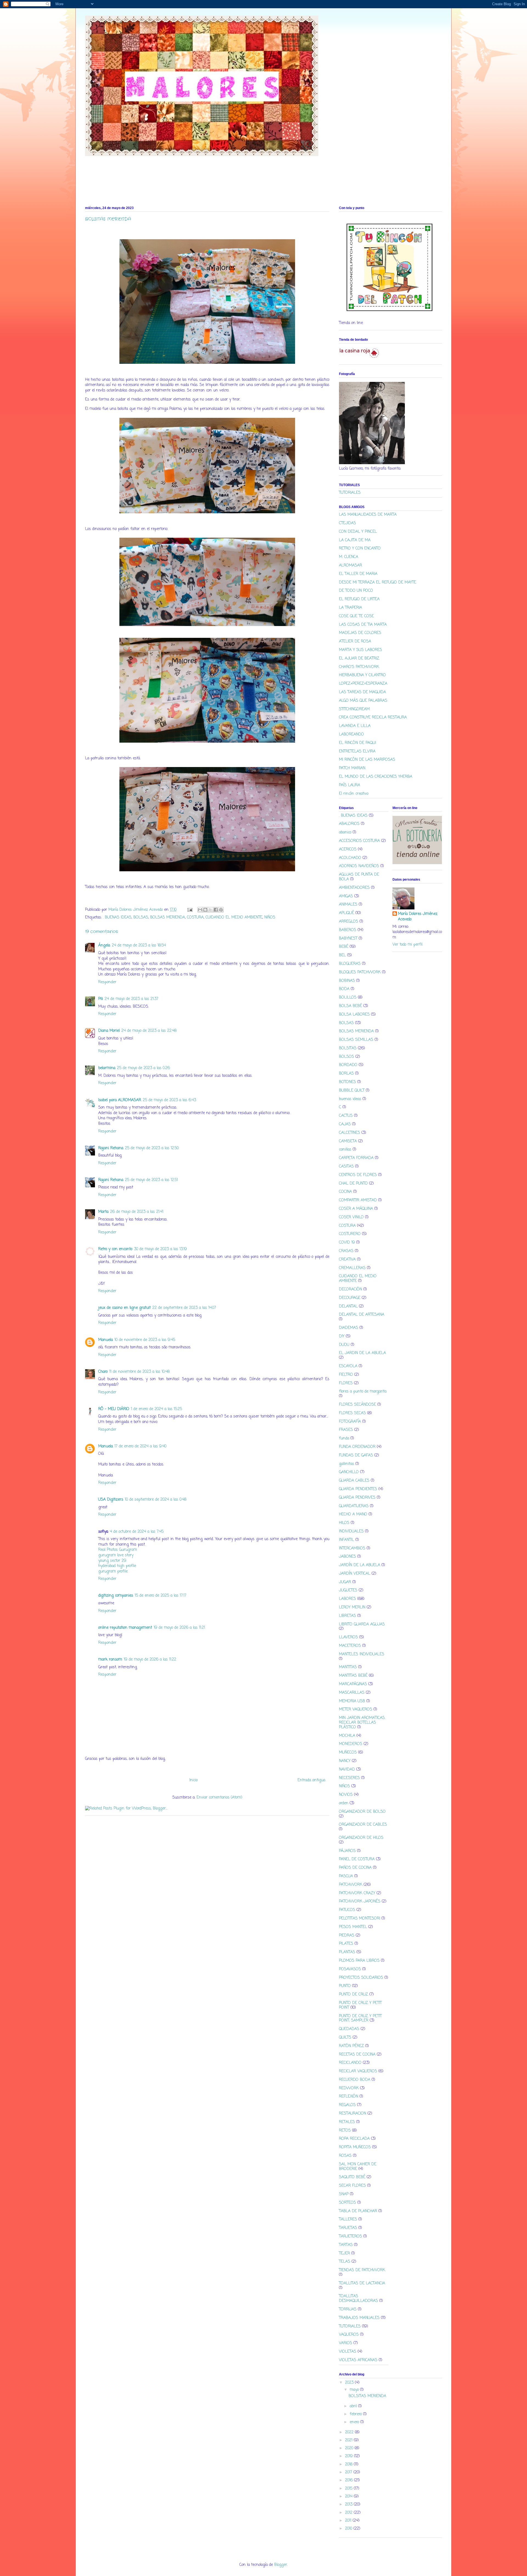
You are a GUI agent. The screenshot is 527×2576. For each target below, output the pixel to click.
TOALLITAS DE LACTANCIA (362, 2283)
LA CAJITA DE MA (355, 540)
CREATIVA (347, 1260)
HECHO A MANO (353, 1514)
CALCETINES (350, 1133)
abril (354, 2406)
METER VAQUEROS (356, 1710)
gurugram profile (113, 1572)
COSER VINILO (351, 1217)
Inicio (194, 1780)
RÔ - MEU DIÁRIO (114, 1409)
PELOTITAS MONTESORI (360, 1919)
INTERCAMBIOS (352, 1548)
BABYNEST (348, 939)
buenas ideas (350, 1099)
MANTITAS (348, 1667)
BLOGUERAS (350, 964)
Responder (107, 982)
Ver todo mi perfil (407, 945)
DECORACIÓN (351, 1290)
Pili (101, 999)
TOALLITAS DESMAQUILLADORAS (358, 2299)
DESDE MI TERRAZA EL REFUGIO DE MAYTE (378, 583)
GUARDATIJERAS (354, 1506)
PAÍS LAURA (350, 785)
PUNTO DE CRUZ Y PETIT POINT (360, 2005)
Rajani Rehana (111, 1148)
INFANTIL (347, 1540)
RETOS (345, 2131)
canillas (345, 1150)
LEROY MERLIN (352, 1607)
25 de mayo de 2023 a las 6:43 (169, 1100)
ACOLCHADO (350, 858)
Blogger (281, 2565)
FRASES (346, 1430)
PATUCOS (347, 1910)
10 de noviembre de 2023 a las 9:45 (145, 1340)
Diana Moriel (109, 1031)
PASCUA (346, 1876)
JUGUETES (348, 1590)
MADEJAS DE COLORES (360, 633)
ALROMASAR (351, 566)
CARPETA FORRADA (356, 1158)
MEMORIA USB (352, 1701)
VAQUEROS (349, 2335)
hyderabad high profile (117, 1566)
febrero (356, 2414)
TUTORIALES (350, 493)
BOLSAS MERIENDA (168, 918)
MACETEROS (350, 1646)
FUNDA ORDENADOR (357, 1447)
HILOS (344, 1523)
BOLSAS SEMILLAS (356, 1040)
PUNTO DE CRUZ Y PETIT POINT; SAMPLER (360, 2019)
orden (344, 1803)
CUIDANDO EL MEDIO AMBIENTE (234, 918)
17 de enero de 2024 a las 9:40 (140, 1446)
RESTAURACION (353, 2114)
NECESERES (349, 1778)
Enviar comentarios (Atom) (219, 1798)
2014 (349, 2497)
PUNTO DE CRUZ (354, 1995)
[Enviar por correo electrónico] (200, 910)
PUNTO (345, 1986)
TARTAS (346, 2245)
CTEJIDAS (347, 523)
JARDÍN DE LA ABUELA (360, 1565)
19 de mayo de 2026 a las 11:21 (179, 1628)
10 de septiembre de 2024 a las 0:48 (156, 1500)
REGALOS (347, 2105)
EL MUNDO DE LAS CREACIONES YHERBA (376, 777)
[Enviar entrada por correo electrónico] (190, 910)
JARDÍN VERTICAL (355, 1574)
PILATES (346, 1944)
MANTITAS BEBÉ (353, 1676)
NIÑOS (270, 918)
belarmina (107, 1068)
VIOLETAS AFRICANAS (358, 2360)
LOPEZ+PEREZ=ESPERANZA (363, 684)
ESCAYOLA (348, 1366)
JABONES (347, 1557)
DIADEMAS (349, 1328)
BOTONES (347, 1082)
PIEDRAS (347, 1936)
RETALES (347, 2122)
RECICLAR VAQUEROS (358, 2071)
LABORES (347, 1599)
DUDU (344, 1345)
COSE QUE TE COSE (356, 616)
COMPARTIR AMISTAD (358, 1200)
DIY (342, 1336)
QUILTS (345, 2038)
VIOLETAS (348, 2352)
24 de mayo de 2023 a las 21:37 (131, 999)
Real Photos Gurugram (118, 1550)
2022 (350, 2432)
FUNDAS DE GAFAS (356, 1455)
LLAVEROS (348, 1637)
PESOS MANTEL (353, 1927)
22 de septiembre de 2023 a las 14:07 (184, 1308)
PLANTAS (347, 1952)
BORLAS (346, 1074)
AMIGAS (346, 896)
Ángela (104, 945)
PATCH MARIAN (352, 768)
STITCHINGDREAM (354, 709)
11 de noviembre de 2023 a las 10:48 (139, 1372)
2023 (350, 2383)
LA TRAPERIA (351, 608)
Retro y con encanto (115, 1249)
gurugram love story (116, 1555)
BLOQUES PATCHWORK (360, 972)
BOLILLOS (348, 998)
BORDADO (348, 1065)
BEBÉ (344, 947)
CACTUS (346, 1116)
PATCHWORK (351, 1885)
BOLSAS (141, 918)
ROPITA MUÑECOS (355, 2147)
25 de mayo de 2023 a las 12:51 (151, 1180)
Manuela (106, 1340)
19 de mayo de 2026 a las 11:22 (150, 1660)
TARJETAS (348, 2228)
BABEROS (348, 930)
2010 (349, 2529)
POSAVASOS (350, 1969)
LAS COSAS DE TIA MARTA (363, 625)
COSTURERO (350, 1234)
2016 (350, 2480)
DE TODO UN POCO (356, 591)
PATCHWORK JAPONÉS (360, 1902)
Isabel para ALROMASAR (120, 1100)
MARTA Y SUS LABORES (361, 650)
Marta (103, 1212)
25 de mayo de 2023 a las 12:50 (152, 1148)
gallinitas (347, 1464)
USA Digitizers (111, 1500)
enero (355, 2422)
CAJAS (345, 1124)
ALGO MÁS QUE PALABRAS (363, 701)
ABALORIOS (349, 824)
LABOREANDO (351, 735)
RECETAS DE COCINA (357, 2055)
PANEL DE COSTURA (357, 1859)
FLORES (346, 1383)
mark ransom (110, 1660)
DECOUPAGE (350, 1298)
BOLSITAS (348, 1048)
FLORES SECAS (352, 1413)
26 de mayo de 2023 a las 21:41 (137, 1212)
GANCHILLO (349, 1472)
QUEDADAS (349, 2029)
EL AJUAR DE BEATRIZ (359, 659)
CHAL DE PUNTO (353, 1184)
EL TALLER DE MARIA (358, 574)
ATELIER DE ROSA (355, 642)
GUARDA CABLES (354, 1481)
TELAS (345, 2262)
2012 (349, 2513)
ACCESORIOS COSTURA (359, 841)
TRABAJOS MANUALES (359, 2318)
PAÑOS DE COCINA (355, 1868)
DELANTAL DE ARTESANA (362, 1315)
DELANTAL (348, 1307)
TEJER (344, 2254)
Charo (103, 1372)
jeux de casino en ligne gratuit (124, 1308)
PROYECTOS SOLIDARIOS (361, 1978)
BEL (342, 955)
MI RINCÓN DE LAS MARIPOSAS (367, 760)
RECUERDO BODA (355, 2080)
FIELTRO (346, 1375)
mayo (355, 2390)
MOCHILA (347, 1736)
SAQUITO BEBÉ (352, 2177)
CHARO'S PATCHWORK (359, 667)
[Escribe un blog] (205, 910)
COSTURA (195, 918)
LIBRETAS (347, 1616)
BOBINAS (347, 981)
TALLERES (348, 2220)
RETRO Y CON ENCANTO (360, 549)
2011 (349, 2521)
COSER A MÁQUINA (356, 1209)
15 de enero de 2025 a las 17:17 (161, 1596)
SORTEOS (347, 2203)
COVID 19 (347, 1243)
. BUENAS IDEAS (117, 918)
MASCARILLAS (352, 1693)
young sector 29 (112, 1561)
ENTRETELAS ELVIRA (357, 752)
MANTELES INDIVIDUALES (362, 1654)
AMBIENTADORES (354, 888)
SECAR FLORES (352, 2186)
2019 (350, 2456)
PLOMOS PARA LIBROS (359, 1961)
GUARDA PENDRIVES (357, 1498)
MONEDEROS (351, 1744)
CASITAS (346, 1167)
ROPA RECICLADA (354, 2139)
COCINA (345, 1192)
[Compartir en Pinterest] (221, 910)
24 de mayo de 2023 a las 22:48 (149, 1031)
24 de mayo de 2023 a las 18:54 (139, 945)
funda (344, 1438)
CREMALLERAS (352, 1268)
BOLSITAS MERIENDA (367, 2396)
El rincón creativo (354, 794)
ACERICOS (348, 849)
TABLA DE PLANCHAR (358, 2211)
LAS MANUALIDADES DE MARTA (368, 515)
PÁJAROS (347, 1851)
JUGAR (345, 1582)
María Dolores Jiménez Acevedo (418, 917)
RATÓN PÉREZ (351, 2046)
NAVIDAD (347, 1770)
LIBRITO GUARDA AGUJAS (362, 1624)
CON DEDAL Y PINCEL (358, 532)
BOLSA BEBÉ (351, 1006)
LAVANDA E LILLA (355, 726)
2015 (349, 2489)
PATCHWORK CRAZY (357, 1893)
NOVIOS (346, 1795)
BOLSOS (347, 1057)
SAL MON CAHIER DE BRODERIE (358, 2167)
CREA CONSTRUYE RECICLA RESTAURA (373, 718)
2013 (349, 2505)
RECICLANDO (350, 2063)
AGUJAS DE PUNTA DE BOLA (359, 877)
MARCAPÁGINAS (353, 1684)
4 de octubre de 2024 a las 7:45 (137, 1532)
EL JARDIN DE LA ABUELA (362, 1353)
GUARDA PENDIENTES (358, 1489)
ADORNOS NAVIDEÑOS (359, 866)
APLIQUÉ (347, 913)
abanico (345, 832)
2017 (349, 2472)
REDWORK (349, 2088)
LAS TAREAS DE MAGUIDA (362, 692)
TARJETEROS (351, 2237)
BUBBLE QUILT (352, 1091)
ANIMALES (348, 905)
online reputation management (125, 1628)
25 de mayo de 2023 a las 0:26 (143, 1068)
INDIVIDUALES (351, 1531)
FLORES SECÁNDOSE (358, 1405)
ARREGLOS (349, 922)
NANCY (345, 1761)
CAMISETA (348, 1141)
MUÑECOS (348, 1753)
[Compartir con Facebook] (216, 910)
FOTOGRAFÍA (350, 1422)
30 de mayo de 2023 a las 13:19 (160, 1249)
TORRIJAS (348, 2309)
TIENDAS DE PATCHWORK (362, 2270)
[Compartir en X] (211, 910)
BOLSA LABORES (354, 1015)
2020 (350, 2448)
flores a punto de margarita (363, 1392)
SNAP (344, 2194)
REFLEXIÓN (349, 2097)
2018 (349, 2464)
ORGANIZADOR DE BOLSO (362, 1812)
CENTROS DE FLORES (358, 1175)
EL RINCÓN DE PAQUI (358, 743)
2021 (349, 2440)
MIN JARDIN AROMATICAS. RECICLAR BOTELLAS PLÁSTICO (362, 1723)
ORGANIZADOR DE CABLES (363, 1825)
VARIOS (346, 2343)
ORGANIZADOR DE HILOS (361, 1838)
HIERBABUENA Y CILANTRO (362, 675)
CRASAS (346, 1251)
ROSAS (345, 2156)
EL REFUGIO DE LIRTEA (359, 599)
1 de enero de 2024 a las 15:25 (156, 1409)
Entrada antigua (311, 1780)
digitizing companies (116, 1596)
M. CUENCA (349, 557)
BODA (344, 989)
